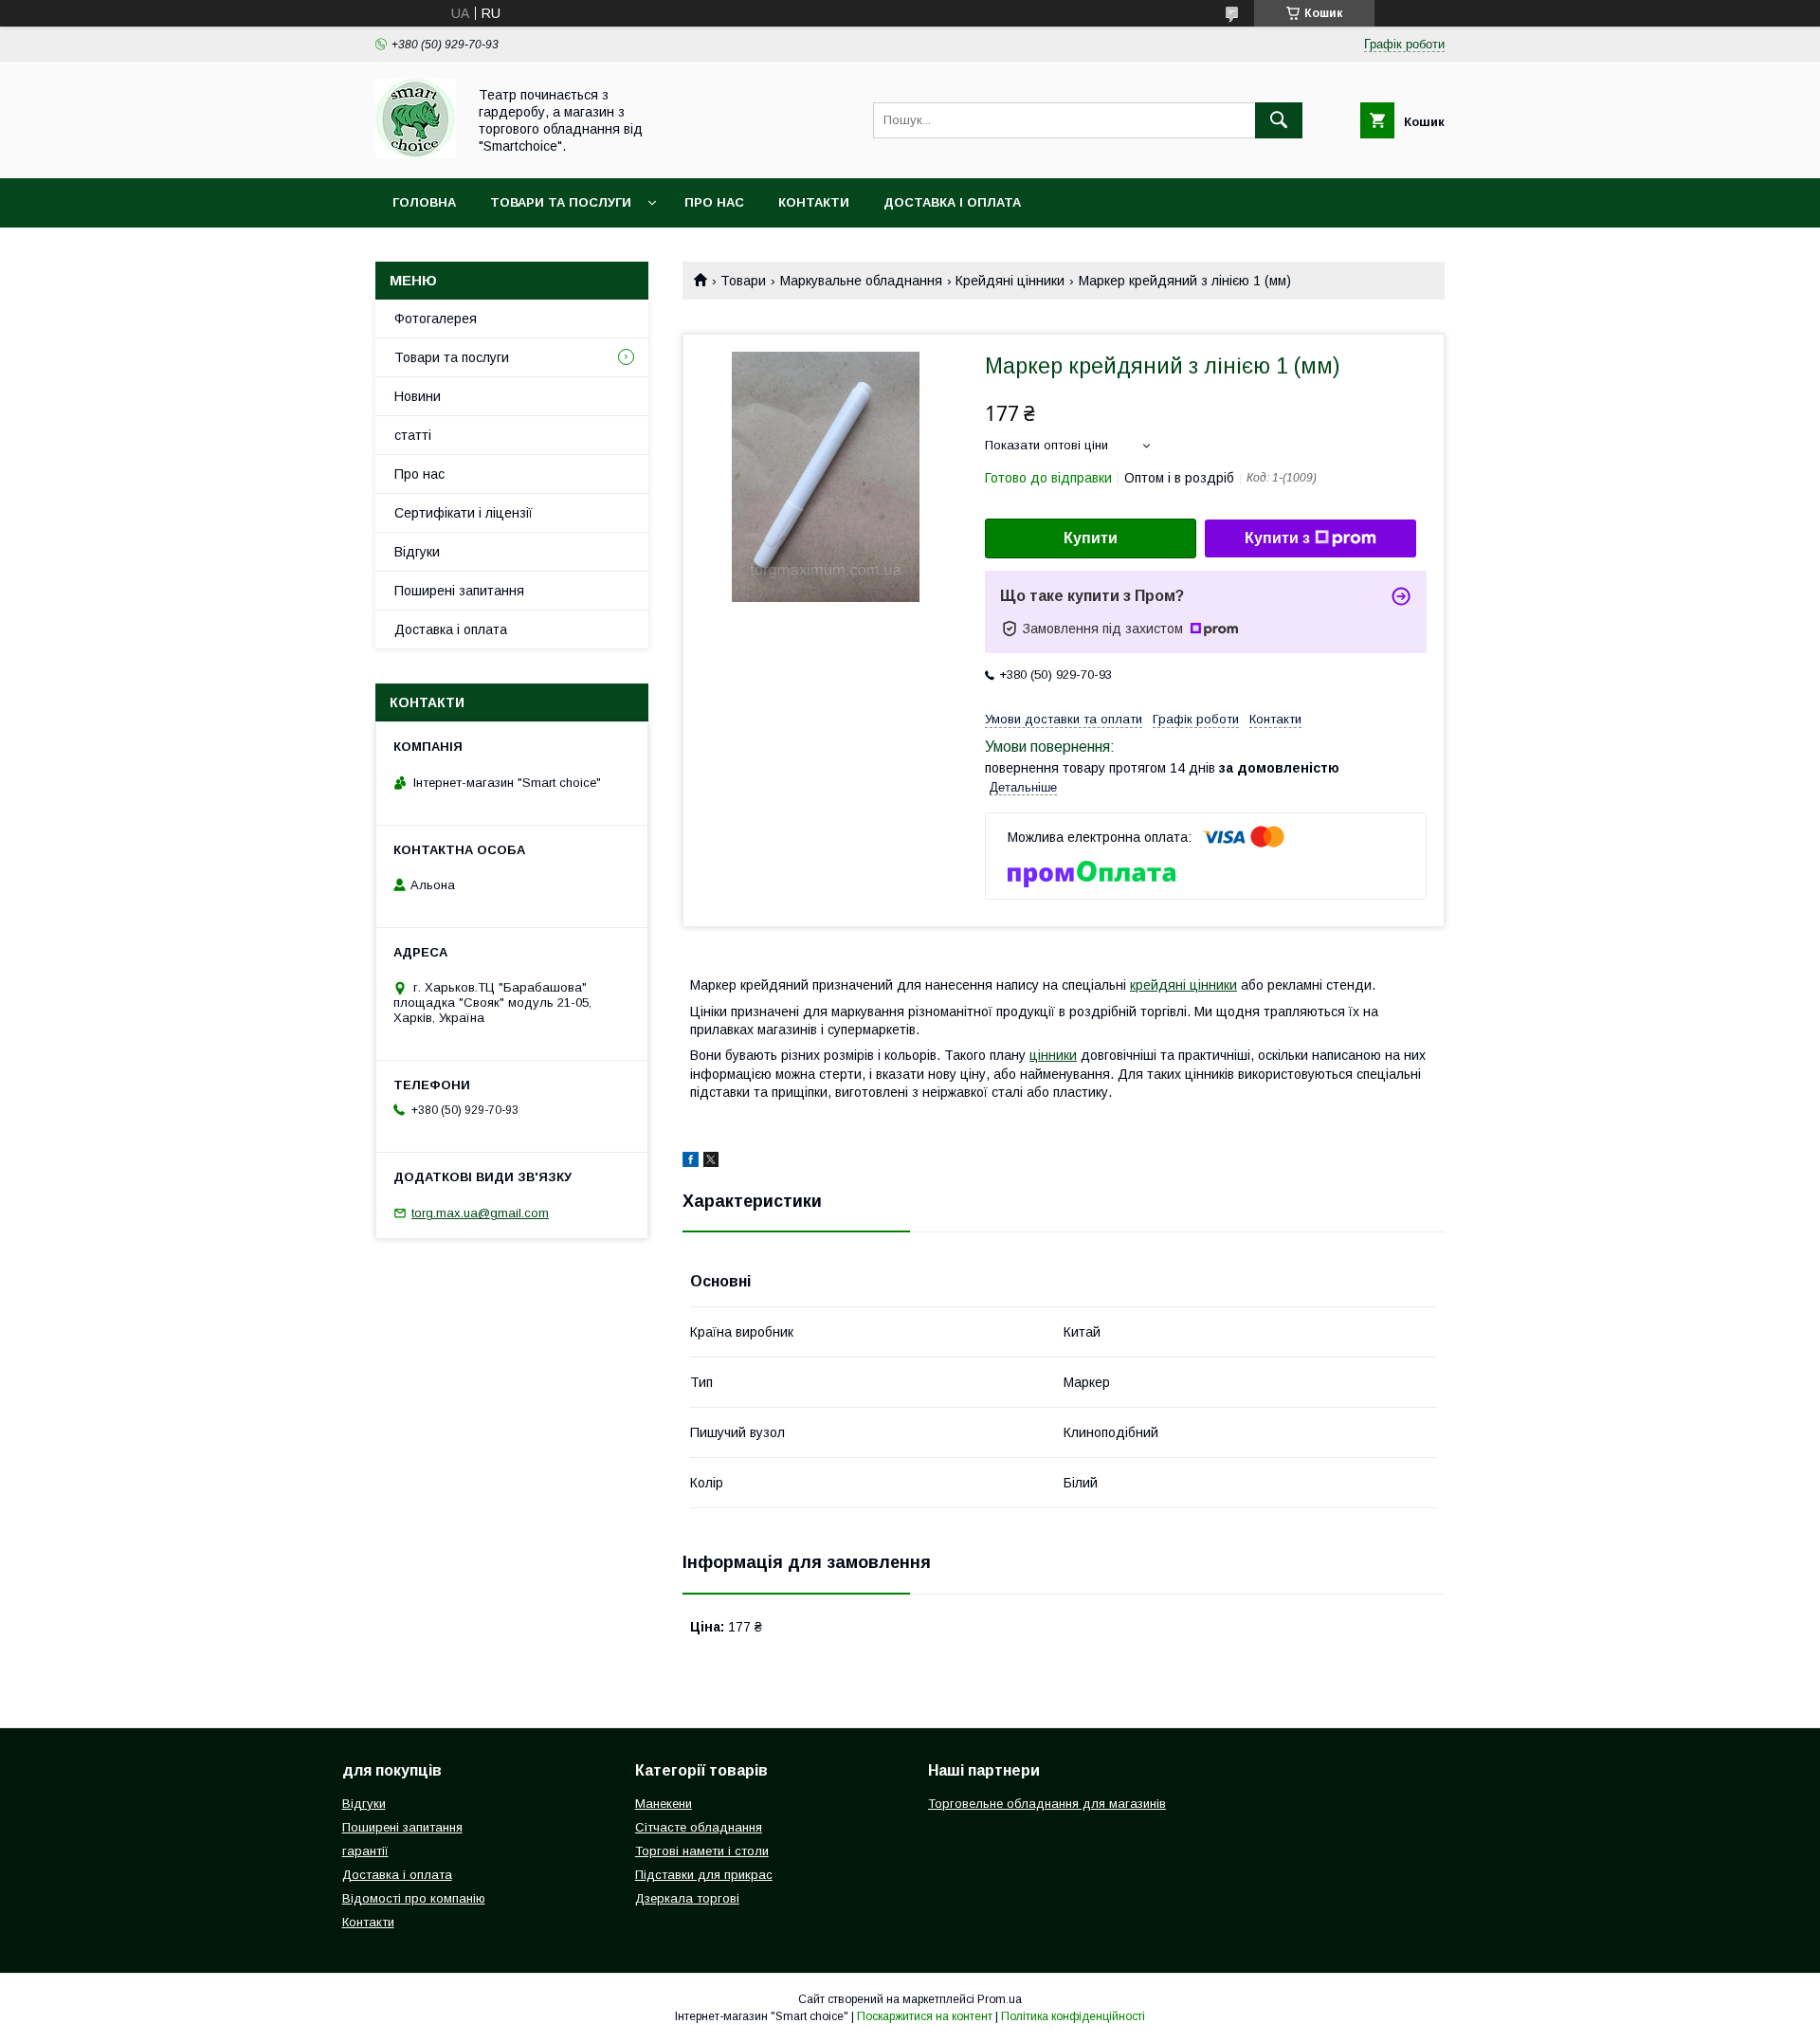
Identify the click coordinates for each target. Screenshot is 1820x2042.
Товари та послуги (561, 202)
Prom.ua (1000, 1999)
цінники (1053, 1055)
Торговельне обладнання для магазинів (1047, 1804)
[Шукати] (1279, 120)
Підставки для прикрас (704, 1875)
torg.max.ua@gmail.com (480, 1213)
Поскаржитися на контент (925, 2016)
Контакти (814, 202)
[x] (711, 1162)
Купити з (1277, 538)
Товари (743, 281)
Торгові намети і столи (702, 1851)
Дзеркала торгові (687, 1898)
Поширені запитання (459, 591)
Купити (1091, 538)
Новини (418, 396)
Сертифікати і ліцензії (464, 513)
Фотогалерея (436, 319)
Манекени (664, 1804)
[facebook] (691, 1162)
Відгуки (417, 552)
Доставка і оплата (952, 202)
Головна (424, 202)
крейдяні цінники (1183, 985)
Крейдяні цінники (1010, 281)
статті (413, 435)
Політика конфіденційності (1073, 2016)
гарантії (365, 1851)
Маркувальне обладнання (861, 281)
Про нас (714, 202)
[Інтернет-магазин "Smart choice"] (416, 154)
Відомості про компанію (414, 1898)
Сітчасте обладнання (699, 1827)
